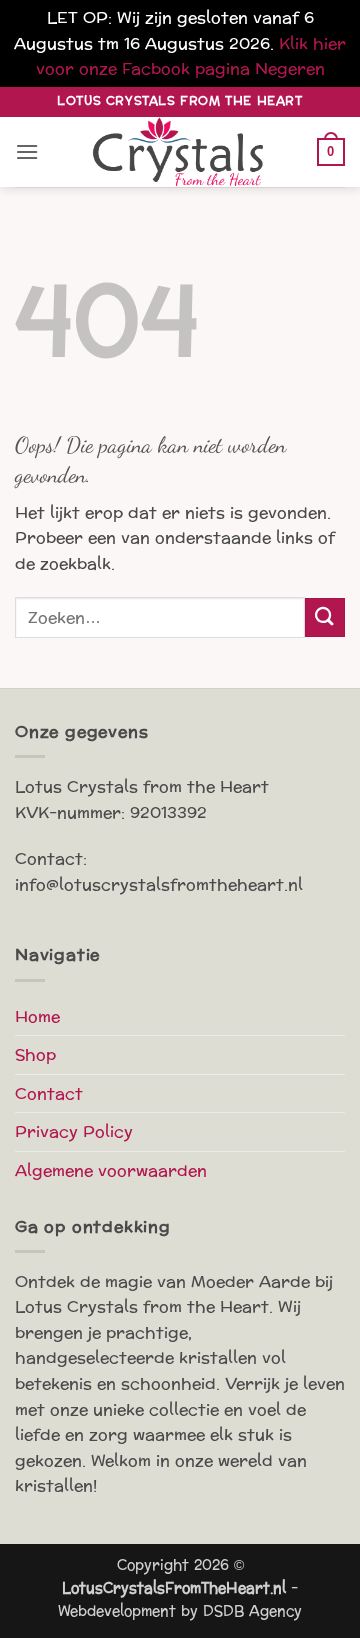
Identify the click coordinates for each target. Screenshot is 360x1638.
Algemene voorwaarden (111, 1170)
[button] (27, 151)
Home (37, 1016)
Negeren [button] (290, 68)
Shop (35, 1054)
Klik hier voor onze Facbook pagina (191, 56)
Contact (49, 1093)
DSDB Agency (252, 1611)
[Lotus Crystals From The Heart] (180, 152)
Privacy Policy (74, 1131)
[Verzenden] (325, 617)
